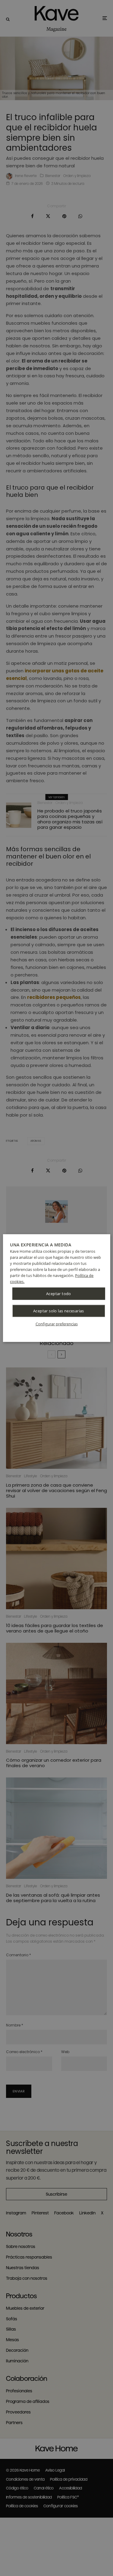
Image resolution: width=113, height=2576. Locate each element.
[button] (57, 1324)
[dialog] (56, 1288)
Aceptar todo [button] (59, 1293)
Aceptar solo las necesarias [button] (59, 1311)
